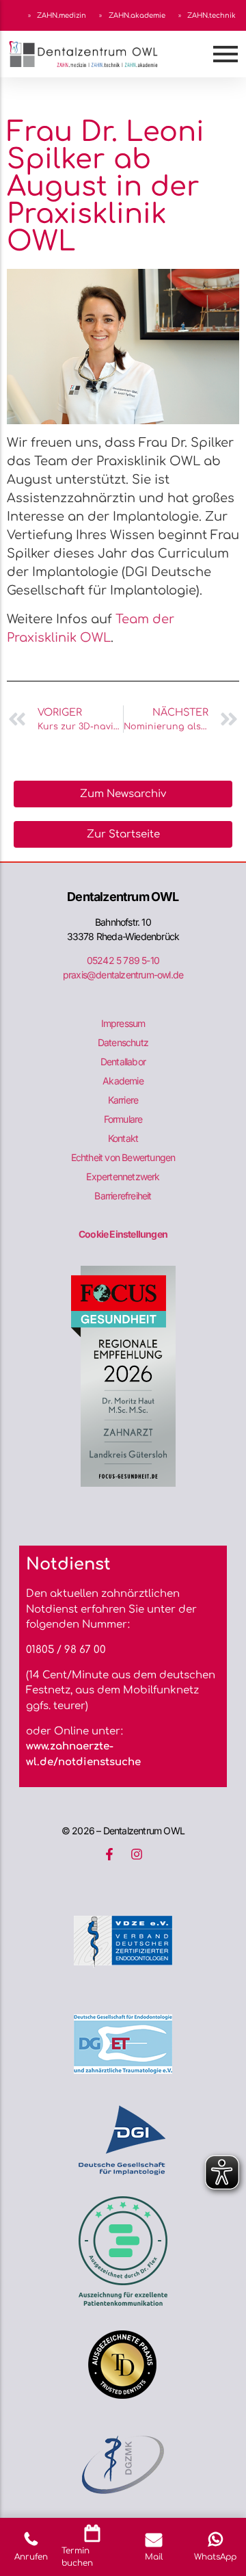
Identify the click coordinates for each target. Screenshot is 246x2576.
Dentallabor (123, 1062)
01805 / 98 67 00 (66, 1650)
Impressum (123, 1023)
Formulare (123, 1119)
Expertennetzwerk (123, 1176)
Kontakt (123, 1138)
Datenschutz (123, 1042)
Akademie (123, 1081)
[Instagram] (137, 1854)
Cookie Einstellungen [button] (123, 1234)
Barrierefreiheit (123, 1196)
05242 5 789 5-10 (123, 960)
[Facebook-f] (109, 1854)
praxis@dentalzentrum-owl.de (123, 975)
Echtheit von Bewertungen (123, 1157)
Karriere (123, 1100)
